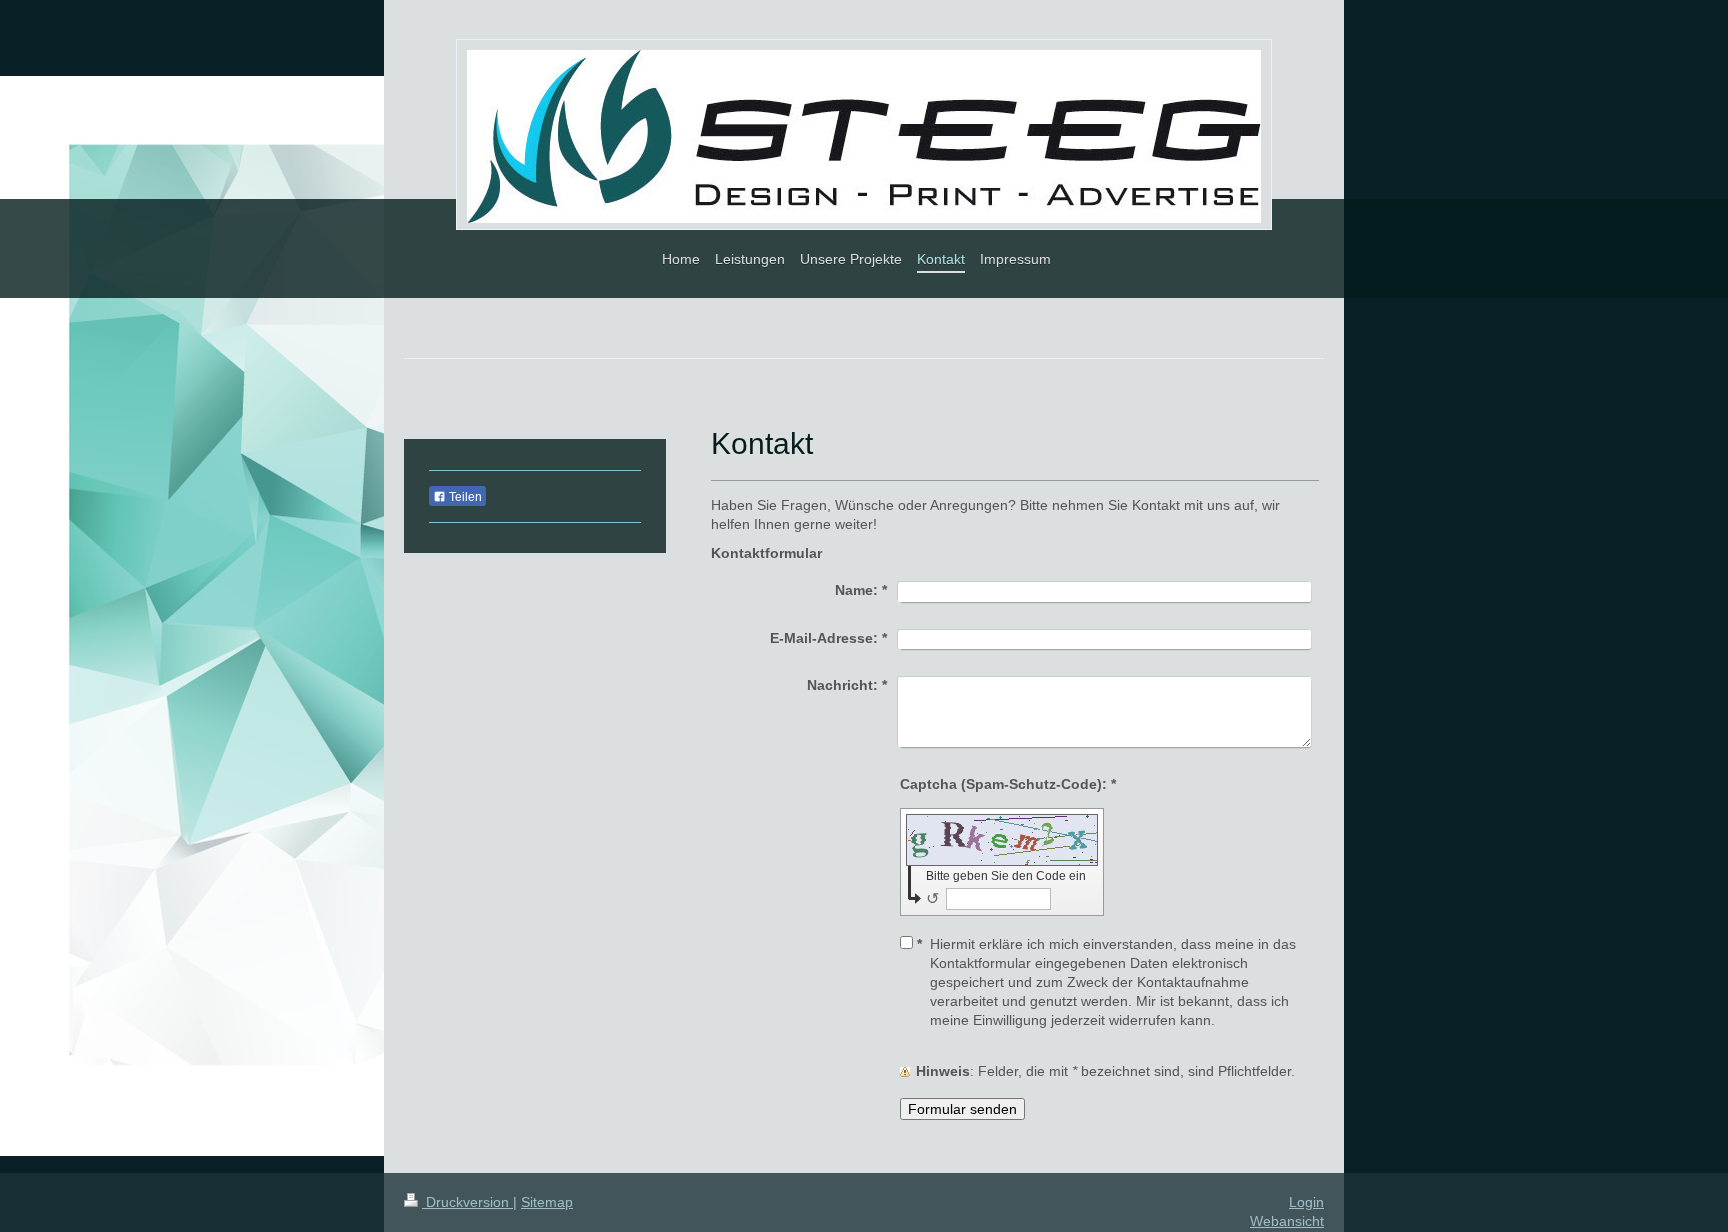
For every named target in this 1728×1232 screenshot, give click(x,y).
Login (1306, 1202)
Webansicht (1287, 1221)
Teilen (464, 497)
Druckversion (467, 1202)
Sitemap (547, 1202)
